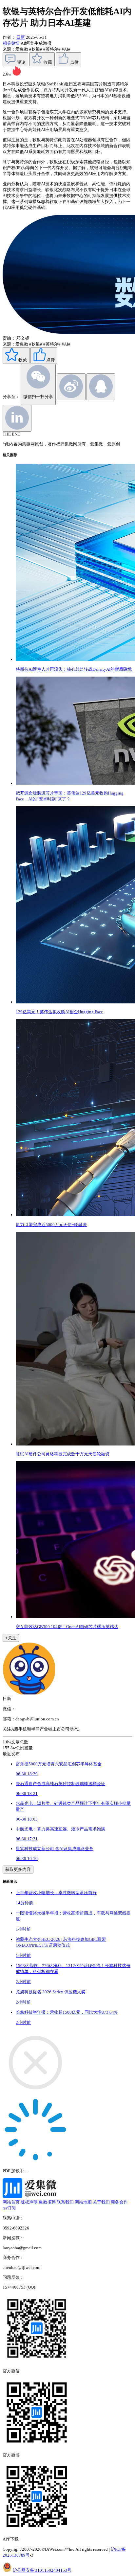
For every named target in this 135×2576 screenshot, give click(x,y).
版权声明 (29, 2202)
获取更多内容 (18, 1869)
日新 (21, 37)
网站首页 (11, 2202)
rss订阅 (9, 2208)
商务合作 (119, 2202)
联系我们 (65, 2202)
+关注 (11, 1638)
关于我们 (101, 2202)
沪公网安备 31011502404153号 (42, 2570)
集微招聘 (47, 2202)
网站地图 (83, 2202)
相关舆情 (12, 43)
